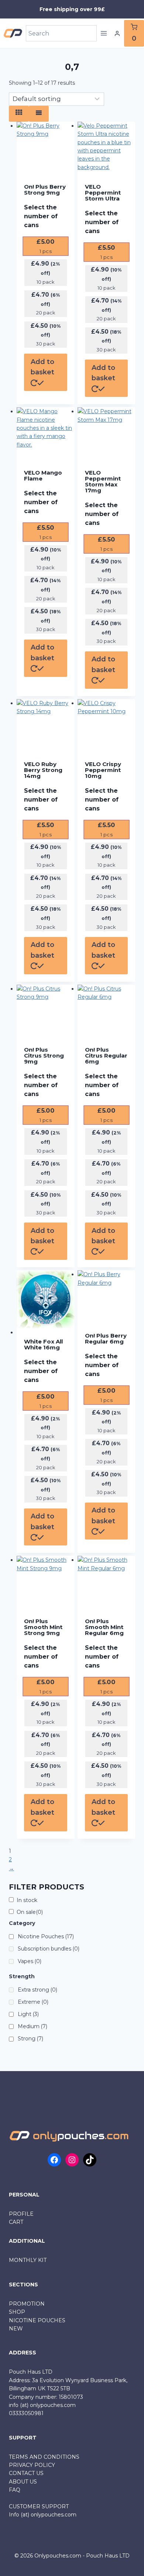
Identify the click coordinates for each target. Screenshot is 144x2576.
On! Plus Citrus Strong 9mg (44, 1056)
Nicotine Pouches (46, 1936)
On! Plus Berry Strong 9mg (45, 190)
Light (28, 2014)
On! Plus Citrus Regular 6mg (106, 1056)
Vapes (30, 1961)
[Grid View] (19, 114)
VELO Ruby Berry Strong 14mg (43, 770)
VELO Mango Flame (43, 476)
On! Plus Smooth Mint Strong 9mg (43, 1627)
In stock (27, 1900)
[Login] (117, 34)
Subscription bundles (49, 1949)
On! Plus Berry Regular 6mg (106, 1339)
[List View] (39, 114)
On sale (30, 1912)
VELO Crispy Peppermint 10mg (103, 770)
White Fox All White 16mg (43, 1345)
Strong (30, 2039)
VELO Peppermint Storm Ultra (103, 193)
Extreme (33, 2002)
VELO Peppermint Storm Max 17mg (103, 482)
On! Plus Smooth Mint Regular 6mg (104, 1627)
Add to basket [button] (42, 367)
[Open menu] (104, 33)
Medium (32, 2026)
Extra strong (37, 1990)
